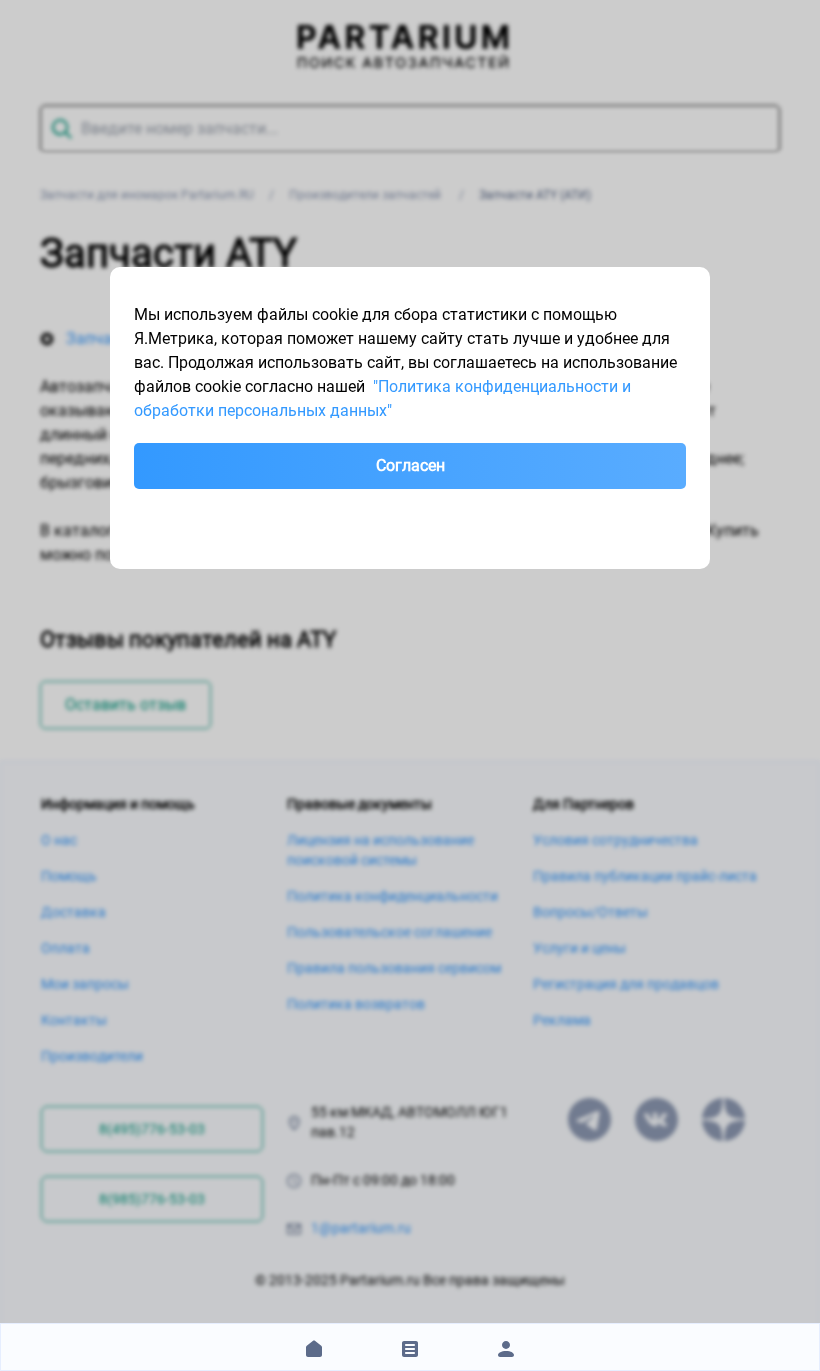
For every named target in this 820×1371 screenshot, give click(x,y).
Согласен (410, 465)
